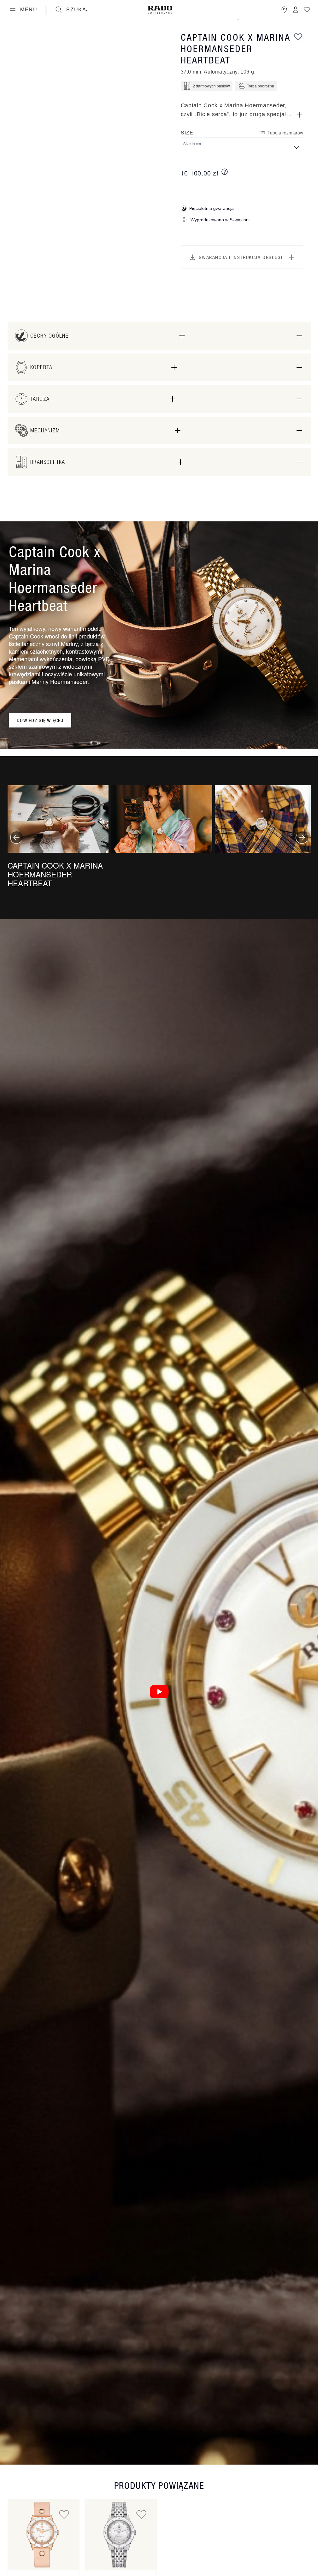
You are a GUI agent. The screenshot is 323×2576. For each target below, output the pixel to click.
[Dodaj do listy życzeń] (298, 37)
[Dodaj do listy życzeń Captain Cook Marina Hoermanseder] (64, 2514)
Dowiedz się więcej (40, 720)
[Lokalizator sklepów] (284, 9)
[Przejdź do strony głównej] (160, 10)
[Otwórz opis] (299, 115)
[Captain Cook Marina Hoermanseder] (44, 2535)
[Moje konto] (296, 9)
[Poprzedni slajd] (16, 838)
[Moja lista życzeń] (307, 9)
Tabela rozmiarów (285, 133)
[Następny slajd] (302, 838)
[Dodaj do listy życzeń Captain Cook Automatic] (141, 2514)
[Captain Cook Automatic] (120, 2535)
